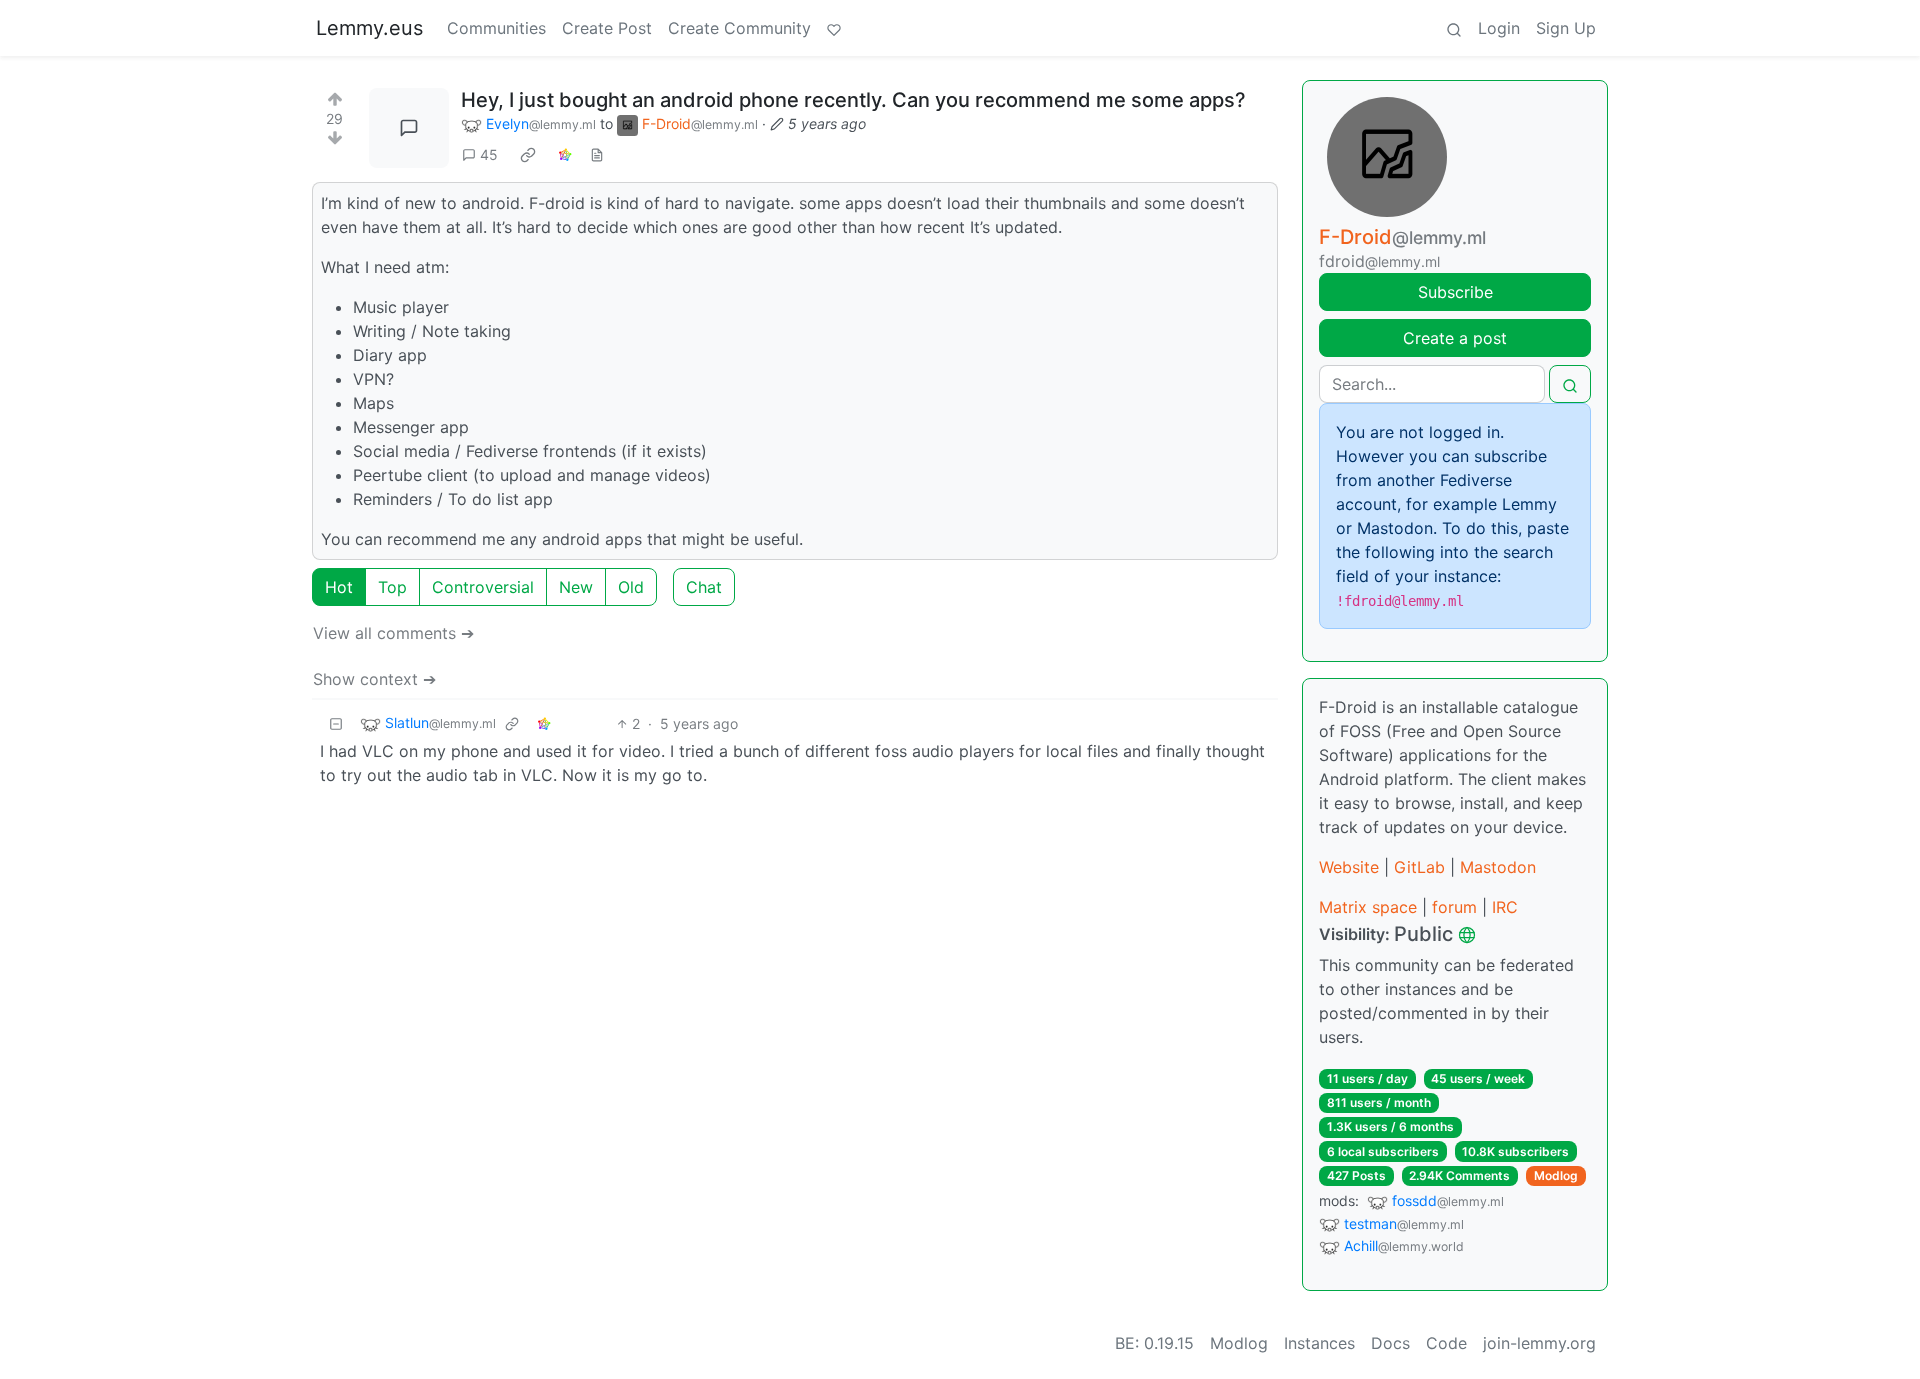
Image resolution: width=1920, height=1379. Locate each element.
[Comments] (409, 128)
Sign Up (1566, 28)
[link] (528, 155)
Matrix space (1368, 907)
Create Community (739, 28)
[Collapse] (336, 723)
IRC (1505, 907)
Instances (1319, 1343)
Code (1446, 1343)
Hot (339, 587)
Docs (1390, 1343)
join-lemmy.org (1539, 1343)
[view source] (597, 154)
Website (1349, 867)
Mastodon (1498, 867)
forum (1454, 907)
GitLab (1419, 867)
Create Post (607, 28)
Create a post (1455, 338)
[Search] (1454, 28)
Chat (704, 587)
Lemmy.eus (369, 28)
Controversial (483, 587)
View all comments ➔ (393, 633)
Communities (496, 28)
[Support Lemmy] (834, 28)
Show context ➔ (374, 679)
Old (631, 587)
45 (489, 154)
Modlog (1556, 1175)
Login (1499, 28)
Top (392, 587)
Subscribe (1455, 292)
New (576, 587)
